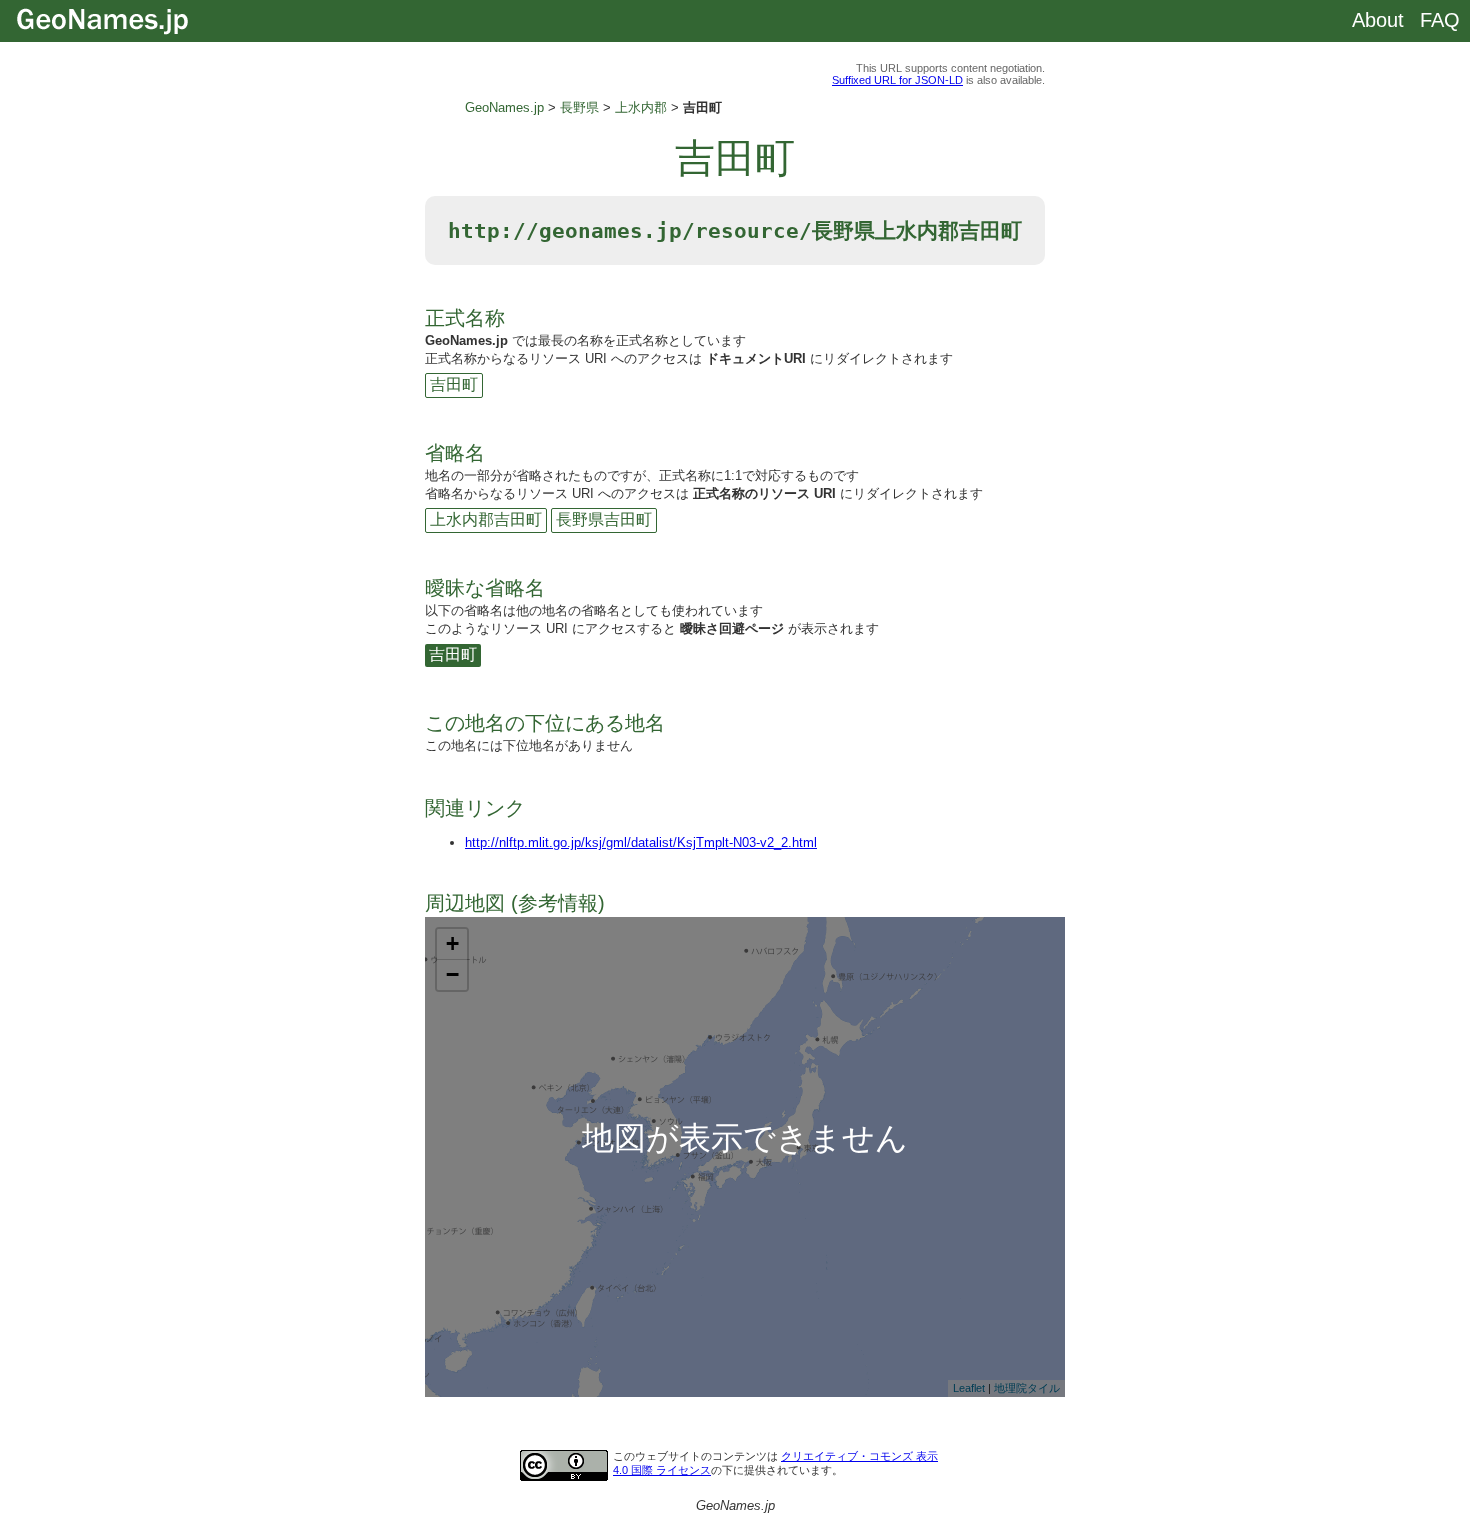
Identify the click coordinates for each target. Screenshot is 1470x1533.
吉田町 (454, 384)
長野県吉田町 (604, 519)
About (1378, 20)
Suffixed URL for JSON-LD (897, 80)
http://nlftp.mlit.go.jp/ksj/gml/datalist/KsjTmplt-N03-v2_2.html (641, 842)
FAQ (1440, 20)
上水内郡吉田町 (486, 519)
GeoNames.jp (504, 107)
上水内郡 (641, 107)
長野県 (579, 107)
